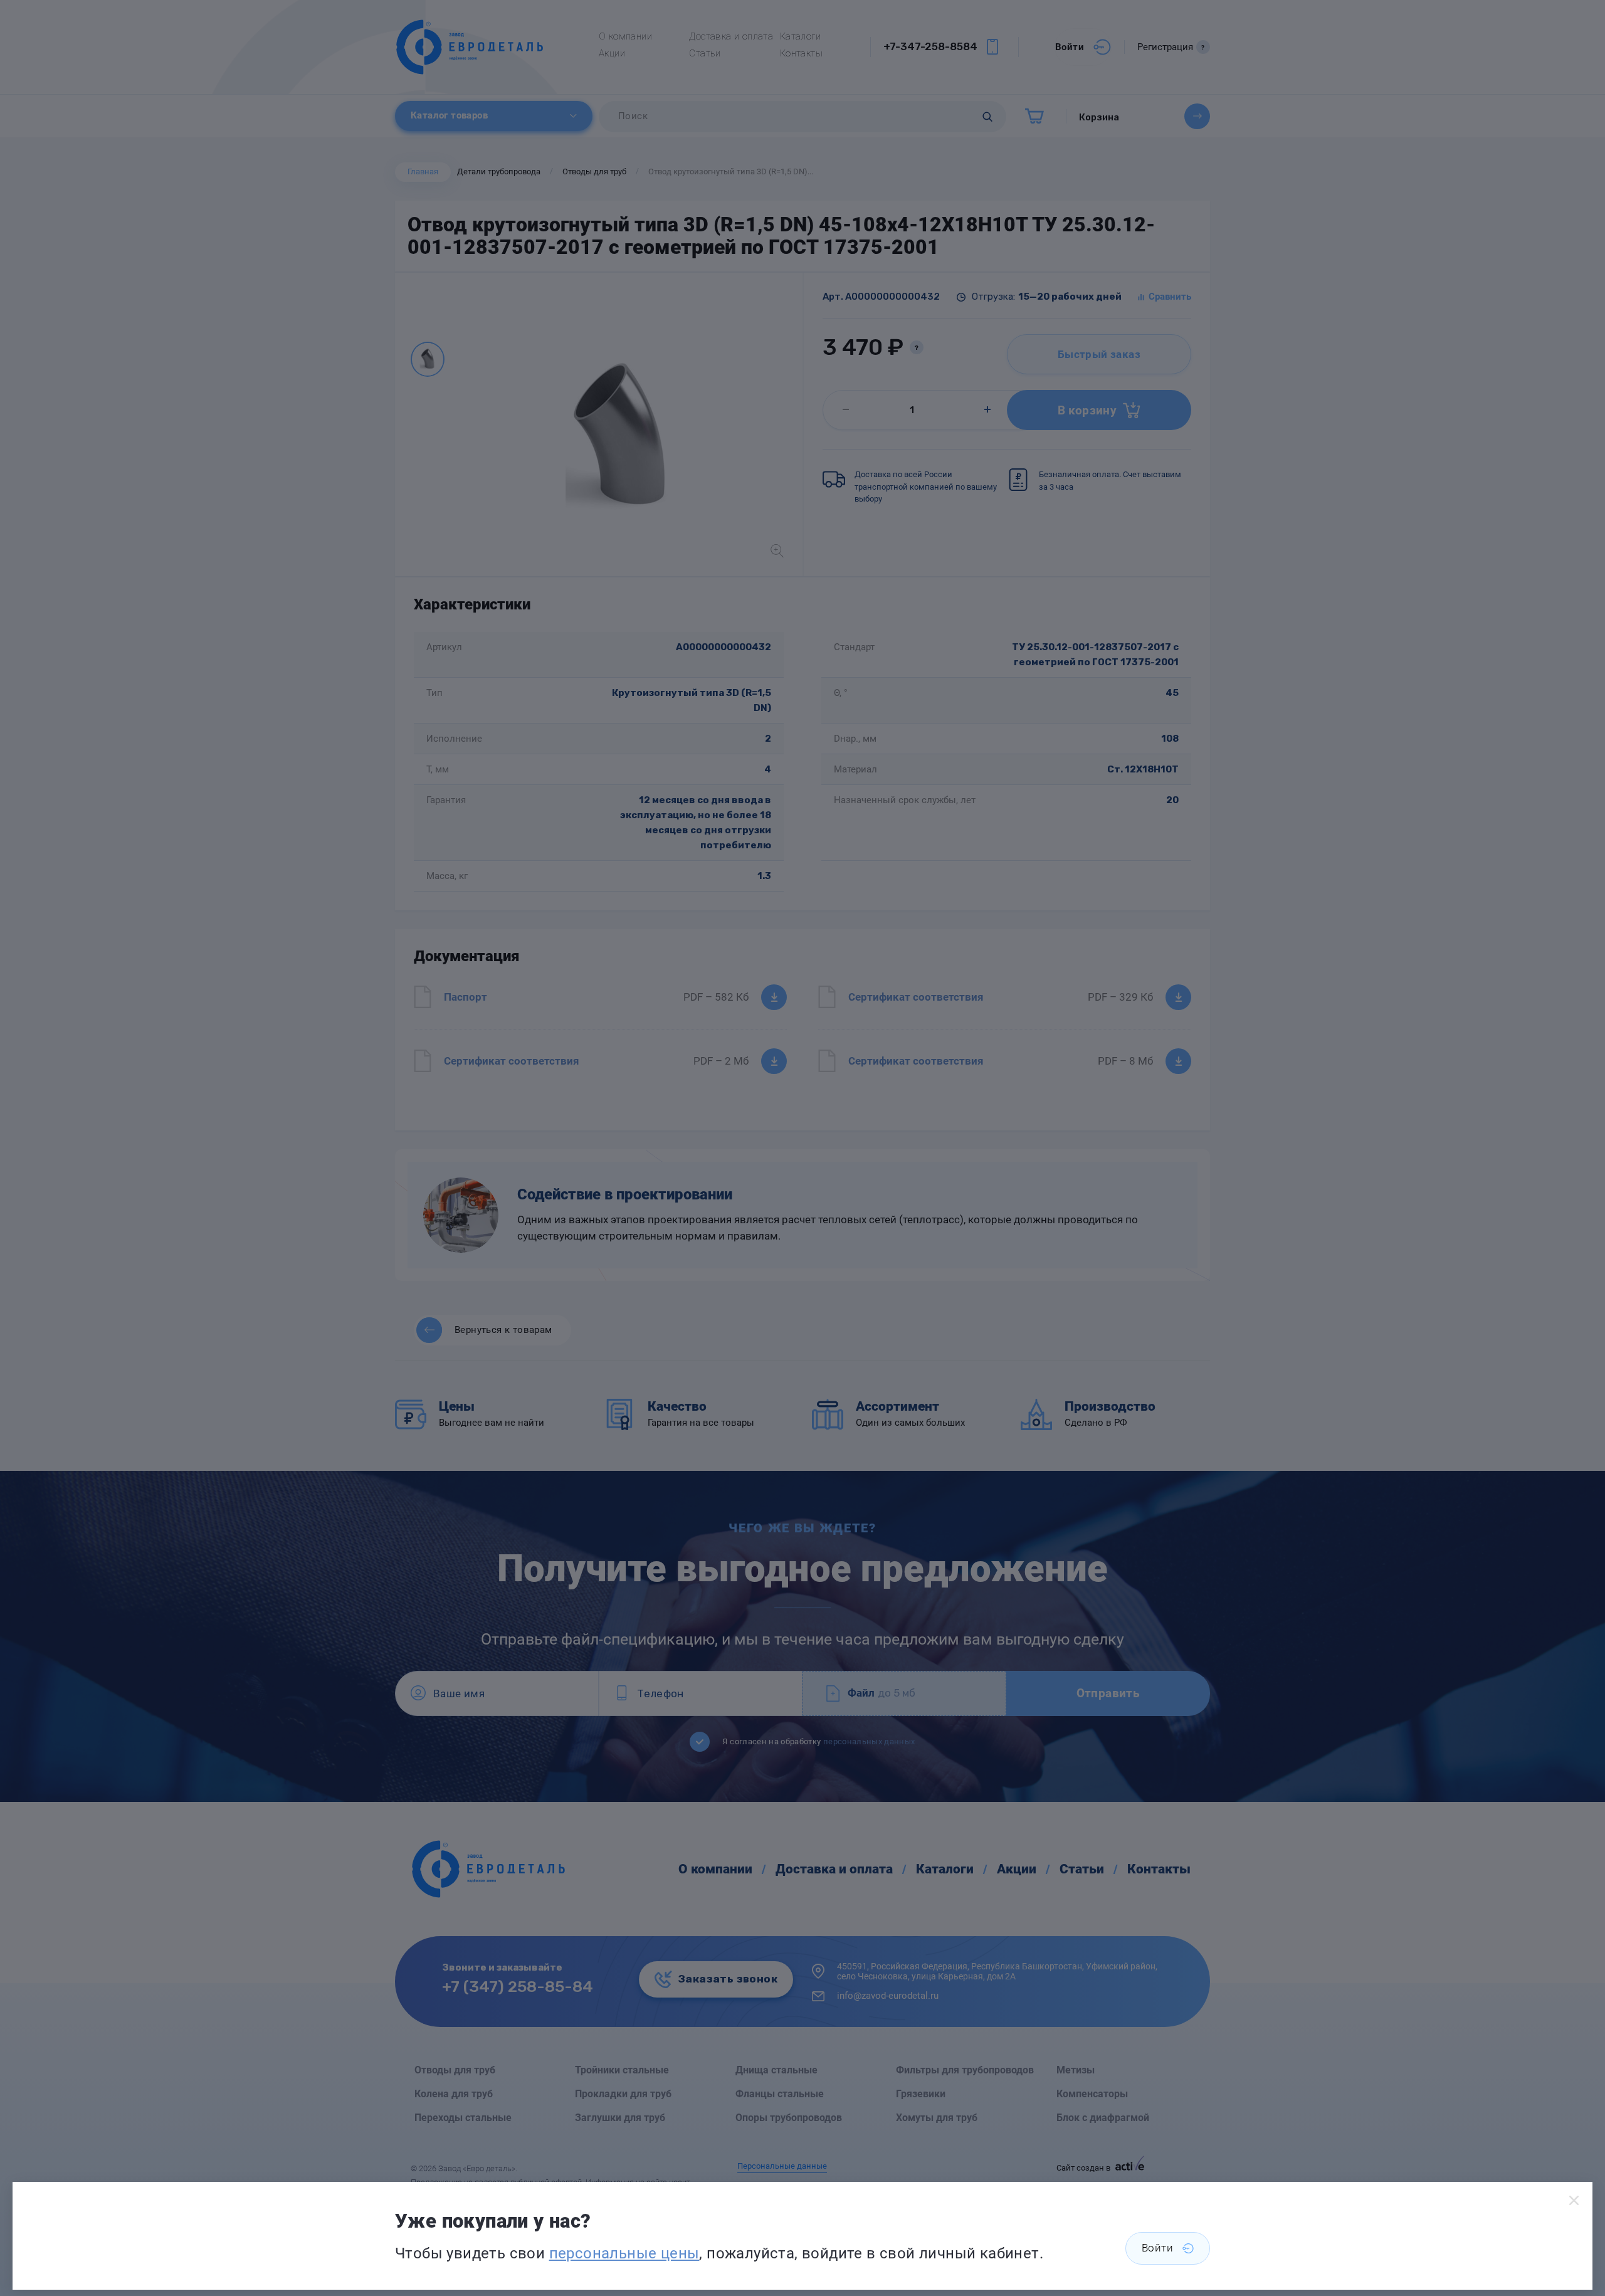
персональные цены (624, 2253)
